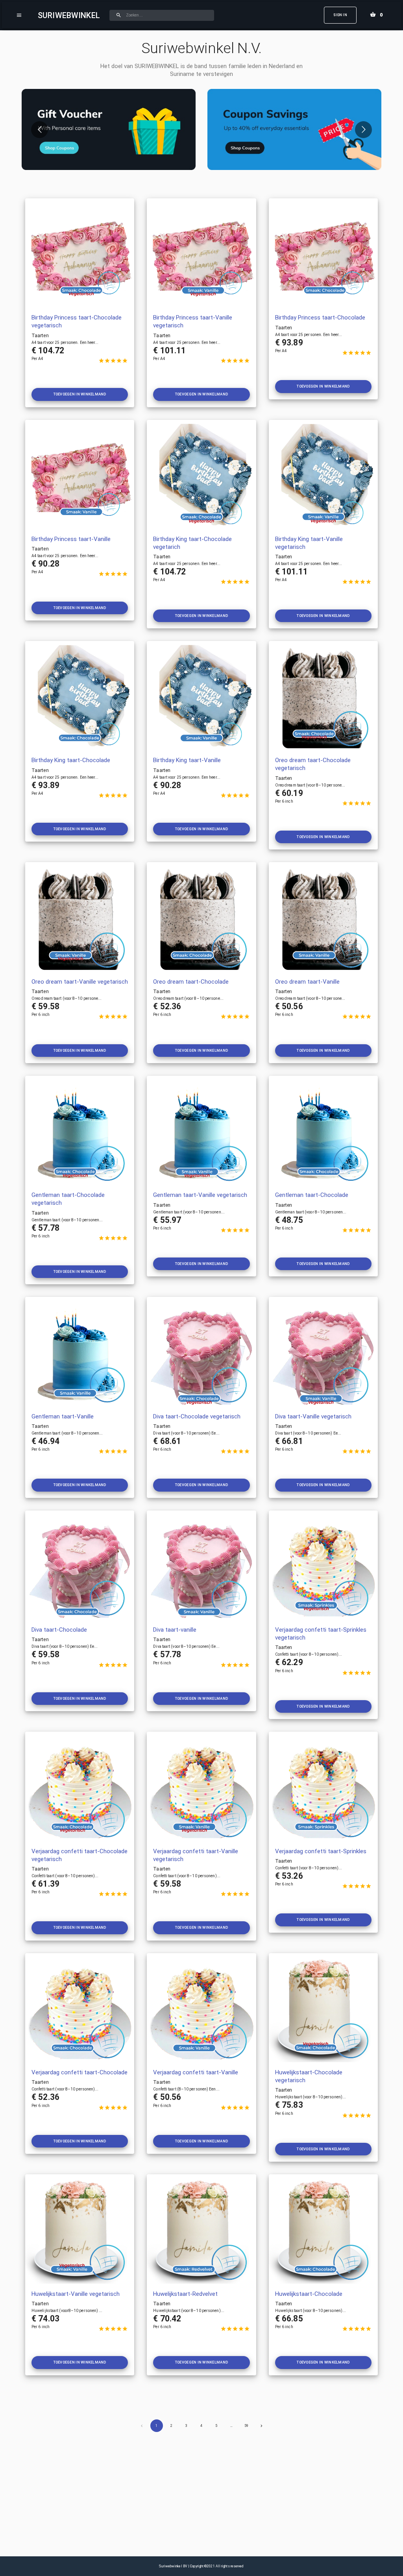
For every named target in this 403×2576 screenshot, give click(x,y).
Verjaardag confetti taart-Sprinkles (321, 1851)
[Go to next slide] (363, 130)
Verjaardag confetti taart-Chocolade (79, 2072)
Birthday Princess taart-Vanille (71, 539)
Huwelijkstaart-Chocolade (309, 2294)
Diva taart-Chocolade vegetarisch (197, 1416)
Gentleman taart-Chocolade (312, 1195)
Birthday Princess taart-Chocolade (320, 318)
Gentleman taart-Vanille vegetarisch (200, 1195)
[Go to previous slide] (40, 130)
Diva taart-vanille (175, 1630)
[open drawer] (19, 15)
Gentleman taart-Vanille (63, 1416)
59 (246, 2426)
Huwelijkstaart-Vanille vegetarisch (76, 2294)
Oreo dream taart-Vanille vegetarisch (80, 982)
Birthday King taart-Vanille (187, 760)
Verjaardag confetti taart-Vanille (196, 2072)
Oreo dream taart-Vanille (307, 982)
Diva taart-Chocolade (59, 1630)
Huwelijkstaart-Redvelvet (185, 2294)
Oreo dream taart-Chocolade (191, 982)
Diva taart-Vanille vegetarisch (313, 1416)
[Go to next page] (261, 2426)
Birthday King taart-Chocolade (71, 760)
